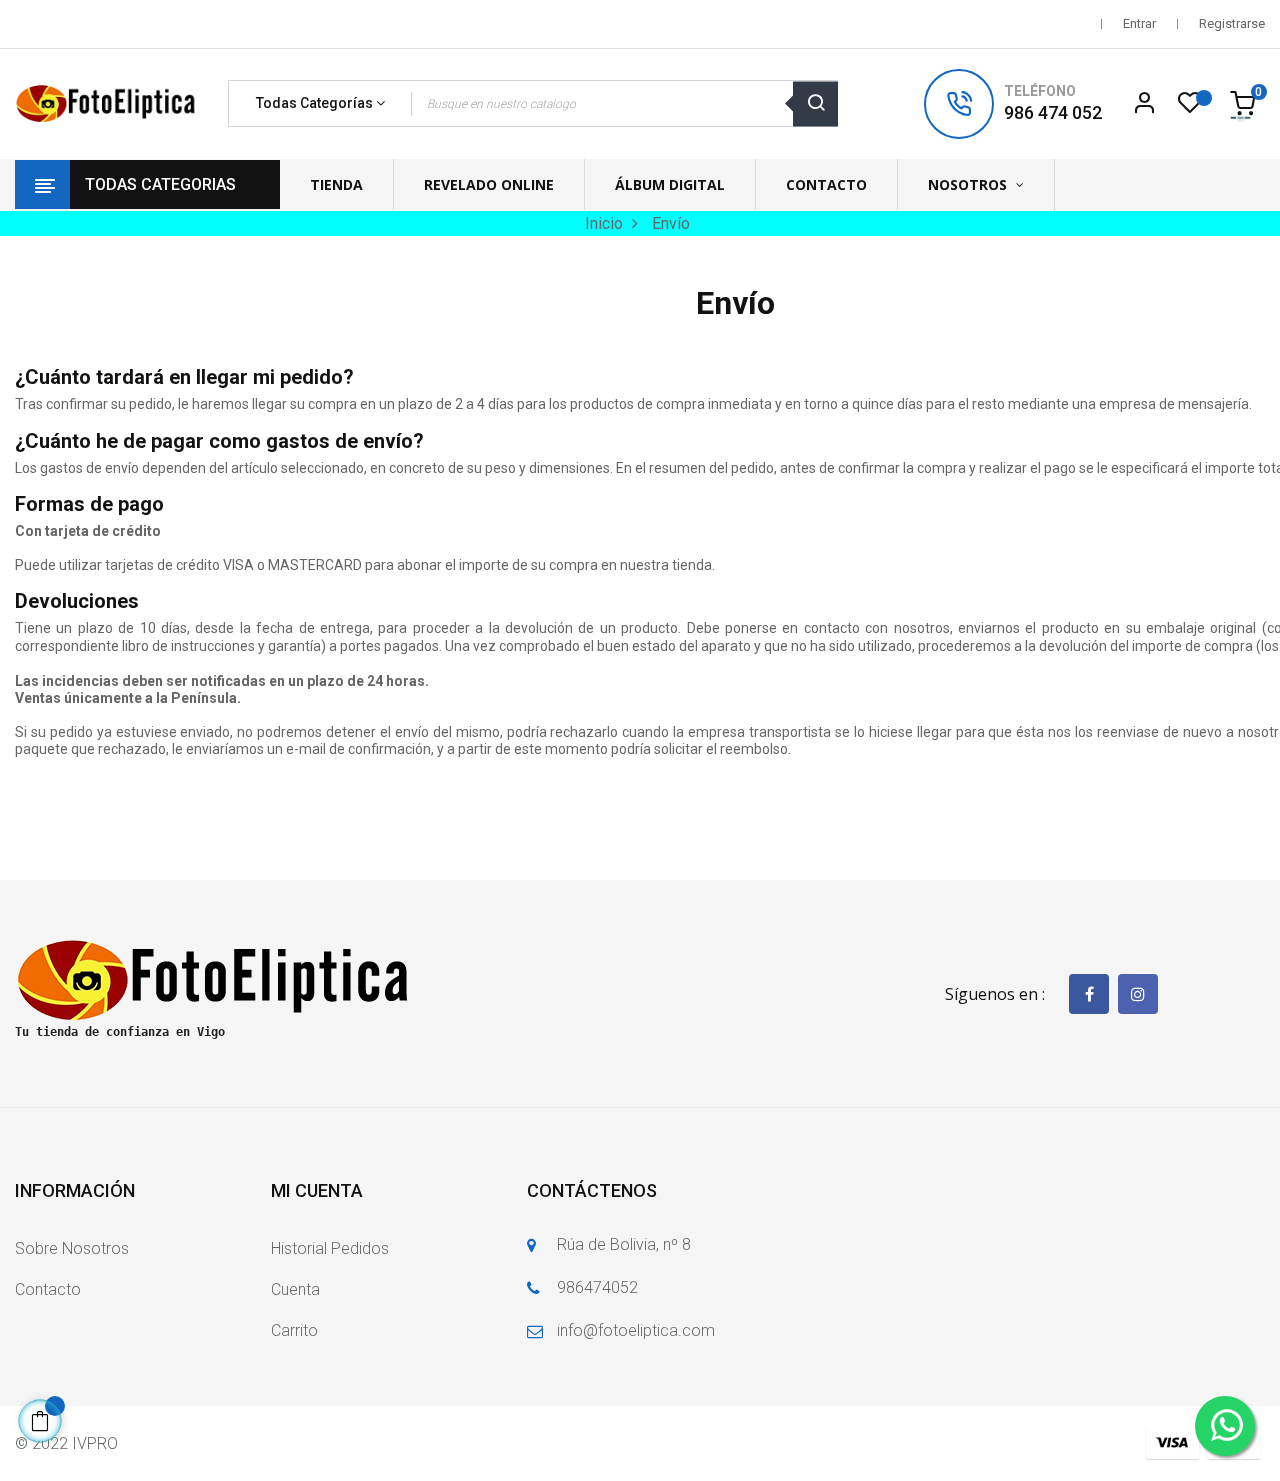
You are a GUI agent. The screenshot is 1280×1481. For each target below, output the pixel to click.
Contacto (48, 1289)
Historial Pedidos (330, 1248)
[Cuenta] (1144, 104)
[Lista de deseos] (1189, 108)
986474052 (597, 1287)
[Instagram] (1138, 994)
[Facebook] (1089, 994)
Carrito (294, 1330)
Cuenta (295, 1289)
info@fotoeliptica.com (636, 1330)
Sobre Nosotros (72, 1248)
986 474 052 (1053, 112)
